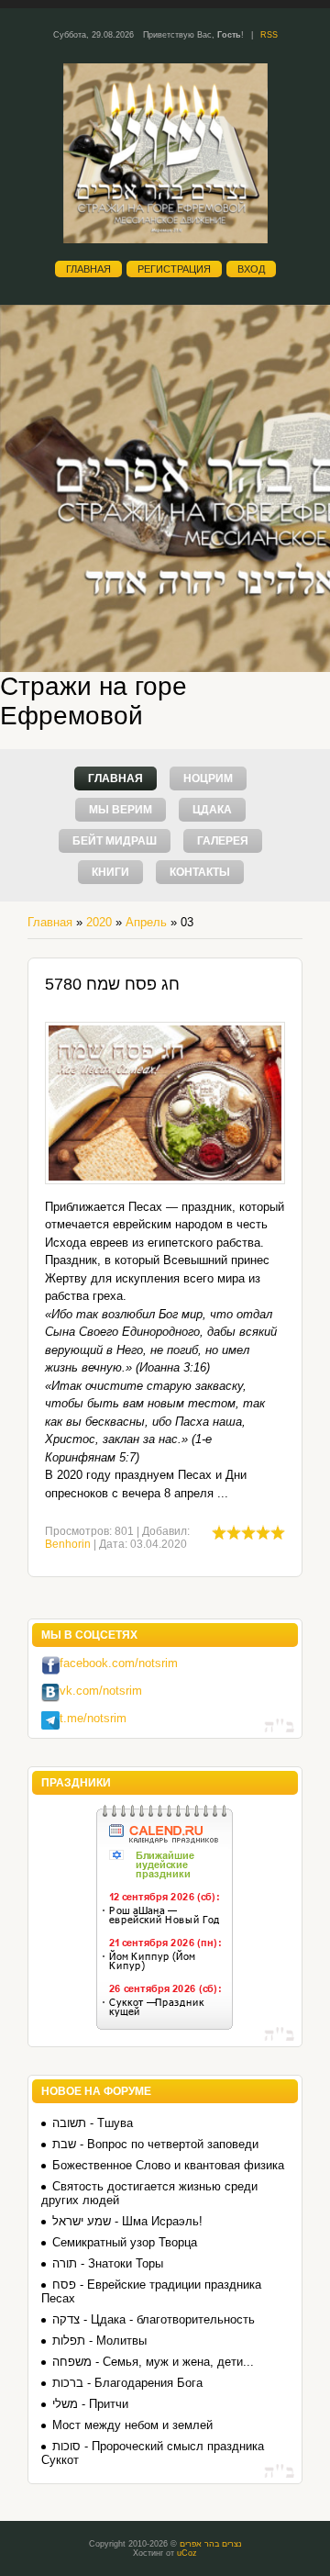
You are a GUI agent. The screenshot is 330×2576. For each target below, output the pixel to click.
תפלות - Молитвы (99, 2341)
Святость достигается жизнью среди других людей (149, 2193)
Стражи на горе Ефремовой (93, 701)
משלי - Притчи (90, 2404)
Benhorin (68, 1544)
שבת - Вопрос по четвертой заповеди (155, 2144)
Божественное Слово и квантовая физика (168, 2165)
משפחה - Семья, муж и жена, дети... (153, 2362)
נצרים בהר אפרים (211, 2544)
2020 (99, 922)
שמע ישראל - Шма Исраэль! (127, 2221)
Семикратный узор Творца (125, 2242)
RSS (269, 35)
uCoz (187, 2553)
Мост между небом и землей (132, 2425)
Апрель (146, 922)
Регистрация (174, 269)
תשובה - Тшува (93, 2123)
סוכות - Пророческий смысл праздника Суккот (153, 2453)
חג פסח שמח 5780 (112, 984)
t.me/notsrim (93, 1718)
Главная (88, 269)
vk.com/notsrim (101, 1691)
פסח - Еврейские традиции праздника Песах (151, 2291)
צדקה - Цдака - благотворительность (154, 2319)
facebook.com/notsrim (119, 1663)
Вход (251, 269)
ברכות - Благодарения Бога (127, 2383)
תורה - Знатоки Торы (108, 2263)
